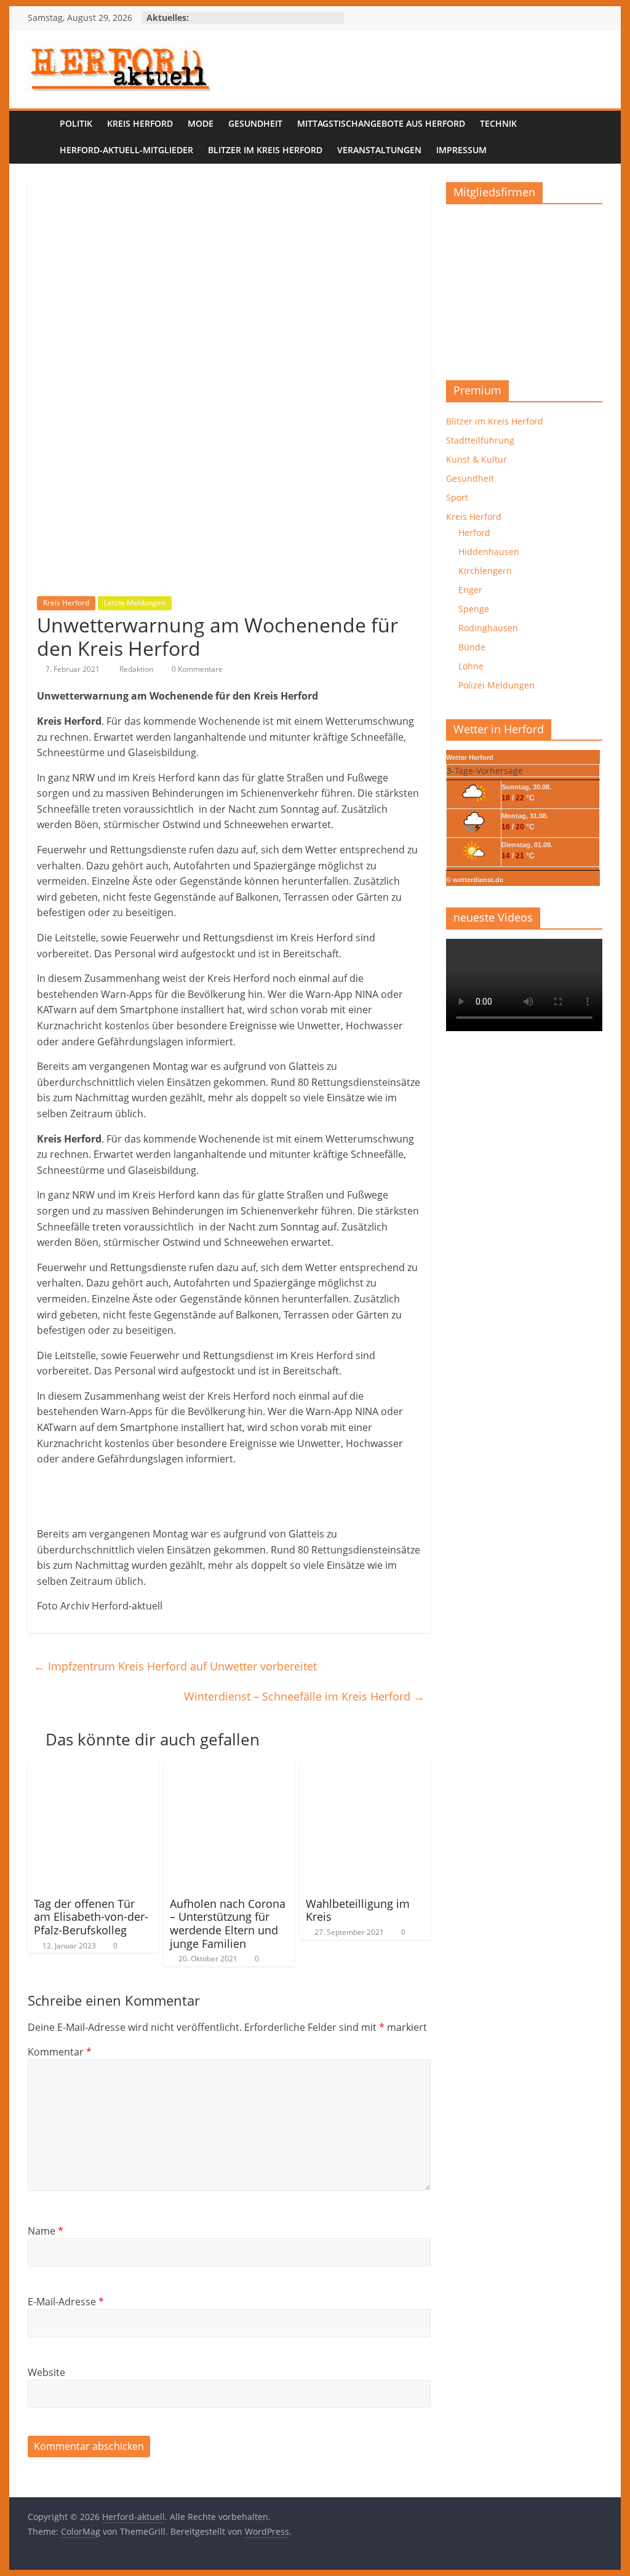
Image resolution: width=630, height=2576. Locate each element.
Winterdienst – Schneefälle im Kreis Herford (304, 1696)
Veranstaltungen (379, 150)
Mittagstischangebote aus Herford (381, 123)
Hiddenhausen (489, 552)
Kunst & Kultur (476, 459)
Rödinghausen (488, 628)
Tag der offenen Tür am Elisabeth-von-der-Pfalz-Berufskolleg (91, 1917)
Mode (201, 123)
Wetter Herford (470, 757)
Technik (498, 123)
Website (46, 2372)
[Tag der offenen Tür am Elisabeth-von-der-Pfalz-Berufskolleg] (93, 1768)
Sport (457, 497)
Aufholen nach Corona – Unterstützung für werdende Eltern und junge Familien (228, 1924)
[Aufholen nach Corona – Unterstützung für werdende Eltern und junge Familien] (229, 1768)
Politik (76, 123)
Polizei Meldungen (496, 685)
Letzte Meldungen (135, 603)
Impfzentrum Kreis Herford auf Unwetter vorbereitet (175, 1666)
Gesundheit (255, 123)
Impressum (461, 150)
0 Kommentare (196, 669)
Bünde (472, 647)
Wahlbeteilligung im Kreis (358, 1910)
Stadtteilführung (480, 440)
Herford (474, 532)
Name (46, 2231)
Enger (470, 590)
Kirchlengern (485, 571)
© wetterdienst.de (475, 880)
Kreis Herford (140, 123)
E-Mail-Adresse (66, 2302)
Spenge (474, 609)
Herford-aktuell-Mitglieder (126, 150)
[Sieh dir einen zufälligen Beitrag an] (590, 137)
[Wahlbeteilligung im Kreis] (365, 1768)
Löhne (471, 666)
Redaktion (137, 669)
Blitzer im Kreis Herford (265, 150)
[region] (524, 288)
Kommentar (60, 2052)
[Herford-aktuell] (40, 138)
